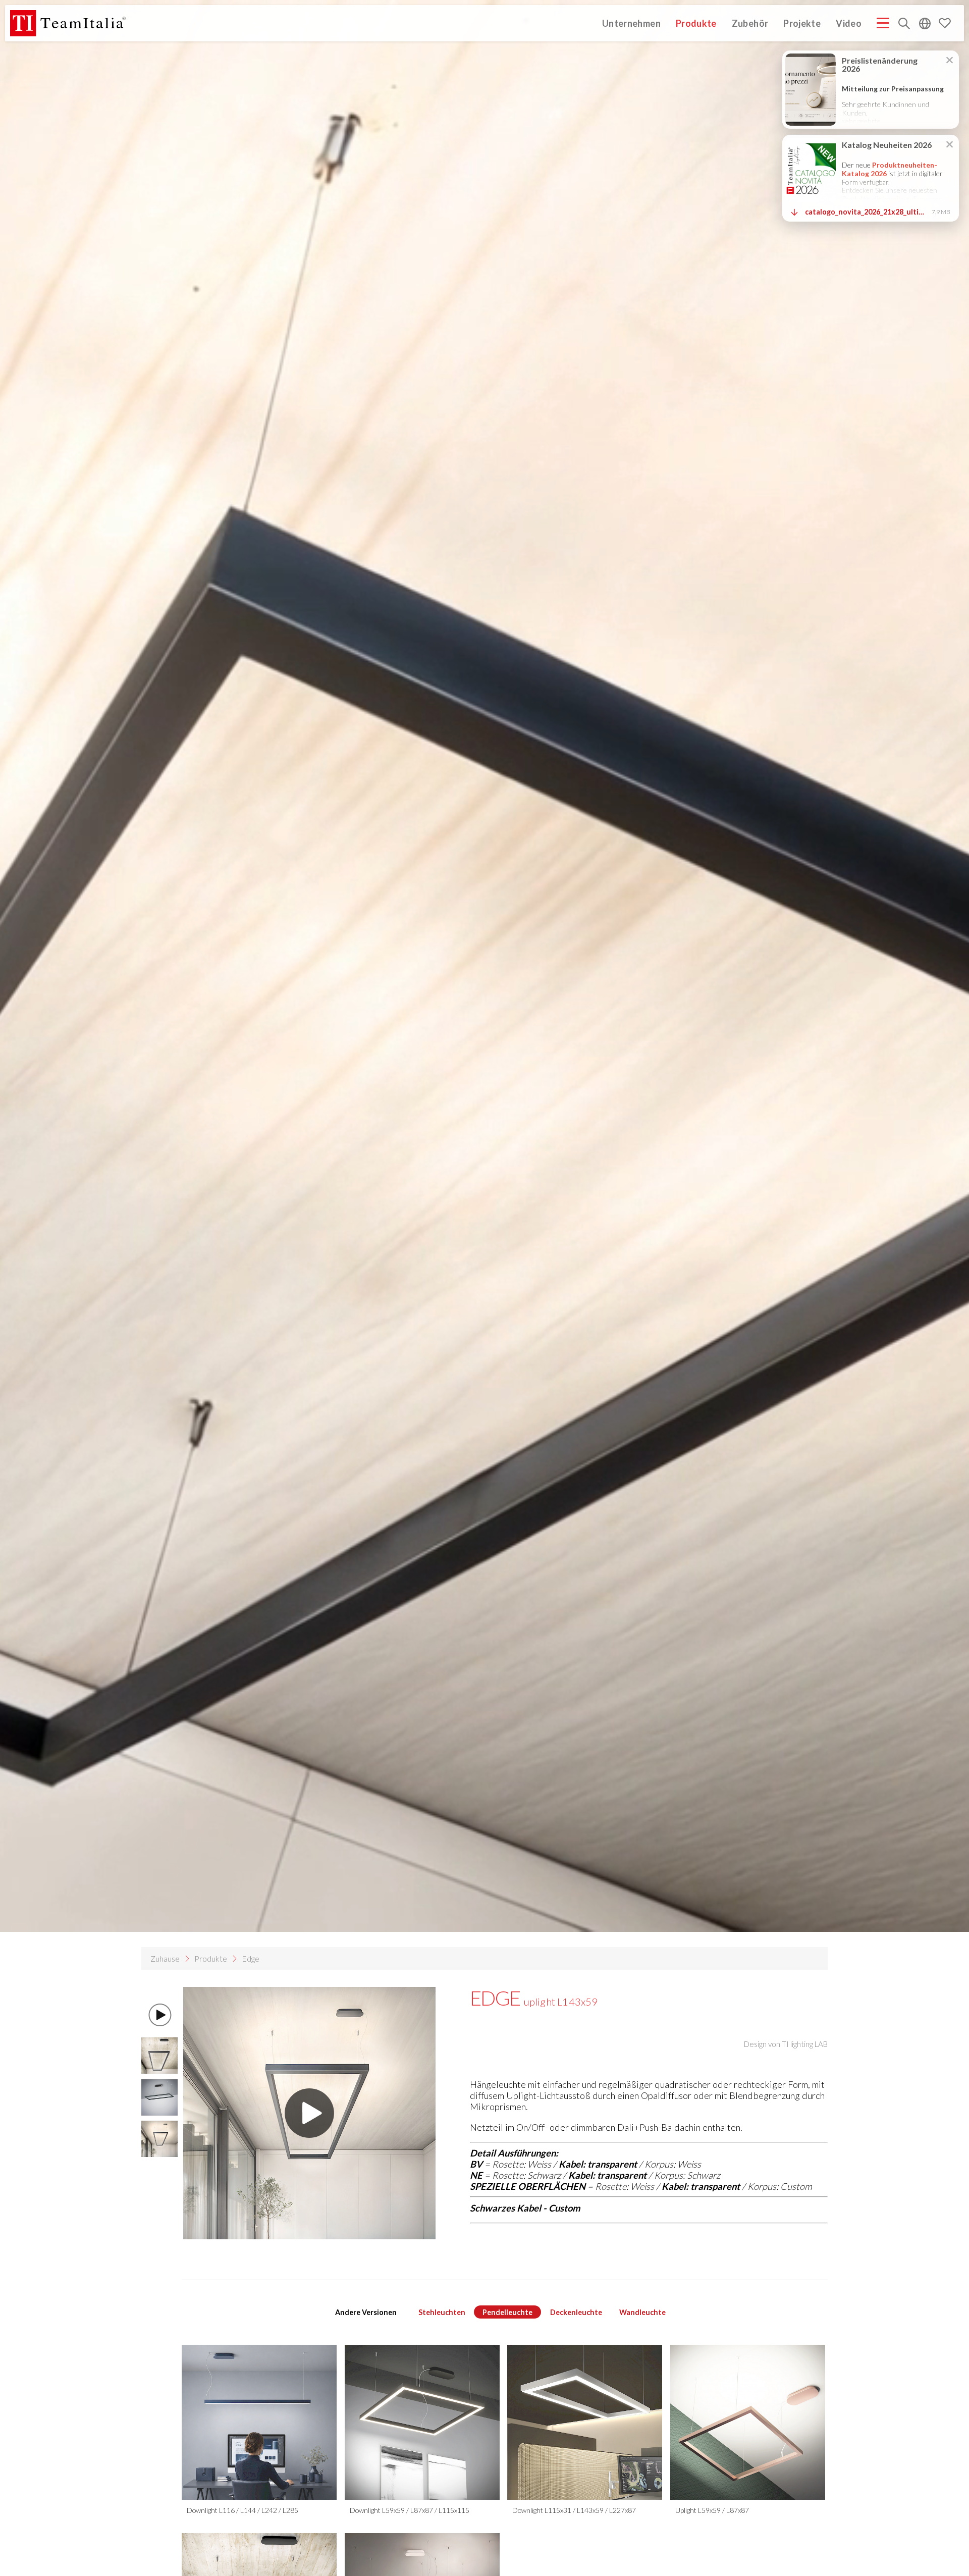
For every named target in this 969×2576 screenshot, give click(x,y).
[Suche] (904, 24)
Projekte (802, 23)
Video (849, 23)
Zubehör (750, 23)
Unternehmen (631, 23)
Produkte (696, 23)
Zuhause (165, 1958)
